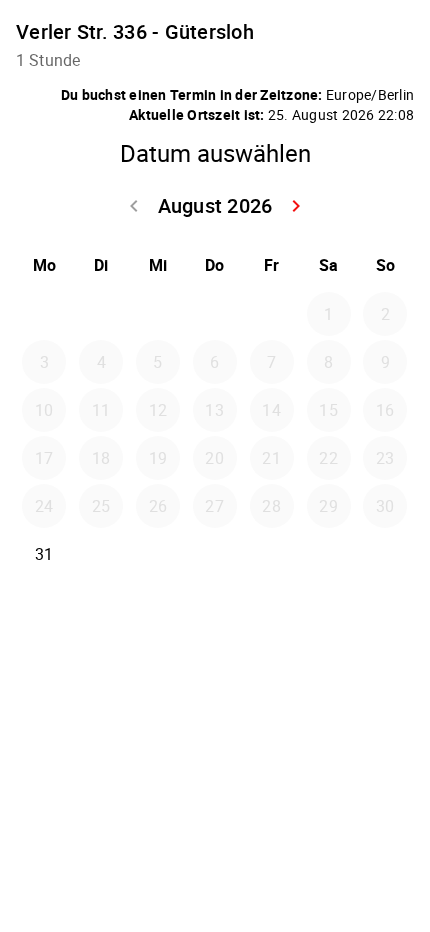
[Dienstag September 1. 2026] (101, 554)
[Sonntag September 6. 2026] (385, 554)
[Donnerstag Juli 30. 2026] (215, 314)
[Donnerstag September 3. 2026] (215, 554)
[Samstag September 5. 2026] (329, 554)
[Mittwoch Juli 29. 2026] (158, 314)
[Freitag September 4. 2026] (272, 554)
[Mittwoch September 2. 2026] (158, 554)
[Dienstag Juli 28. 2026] (101, 314)
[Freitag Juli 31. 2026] (272, 314)
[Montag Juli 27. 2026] (44, 314)
